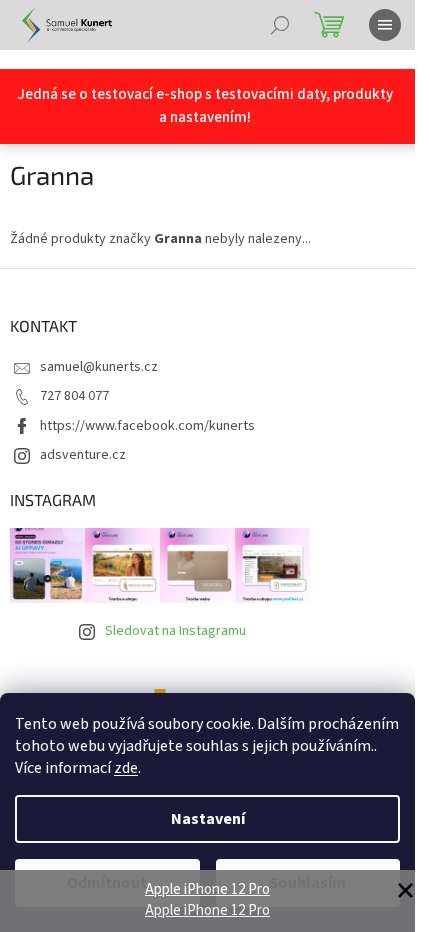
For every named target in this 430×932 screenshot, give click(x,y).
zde (126, 768)
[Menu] (385, 25)
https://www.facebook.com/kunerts (147, 426)
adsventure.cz (83, 455)
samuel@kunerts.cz (99, 367)
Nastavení (208, 819)
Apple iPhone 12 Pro (207, 889)
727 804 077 (74, 396)
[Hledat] (280, 25)
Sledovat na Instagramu (175, 631)
